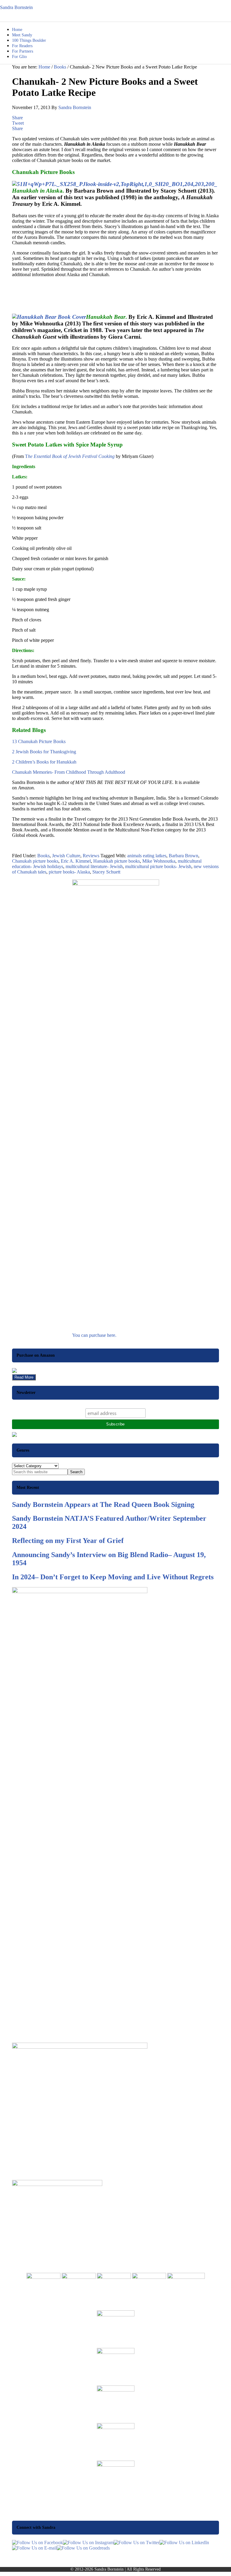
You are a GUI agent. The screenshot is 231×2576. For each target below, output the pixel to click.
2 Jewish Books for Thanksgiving (44, 752)
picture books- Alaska (69, 872)
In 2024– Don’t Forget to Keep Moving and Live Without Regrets (113, 1577)
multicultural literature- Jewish (94, 866)
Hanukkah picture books (117, 861)
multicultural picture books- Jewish (158, 866)
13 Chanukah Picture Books (39, 741)
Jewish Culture (66, 856)
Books (43, 856)
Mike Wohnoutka (159, 861)
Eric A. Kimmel (76, 861)
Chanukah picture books (35, 861)
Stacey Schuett (106, 872)
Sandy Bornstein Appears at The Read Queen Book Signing (103, 1504)
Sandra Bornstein (16, 7)
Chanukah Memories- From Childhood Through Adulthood (69, 772)
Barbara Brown (183, 856)
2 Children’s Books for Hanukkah (44, 762)
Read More (24, 1377)
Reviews (91, 856)
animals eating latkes (147, 856)
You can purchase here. (94, 1335)
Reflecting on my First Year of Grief (68, 1541)
